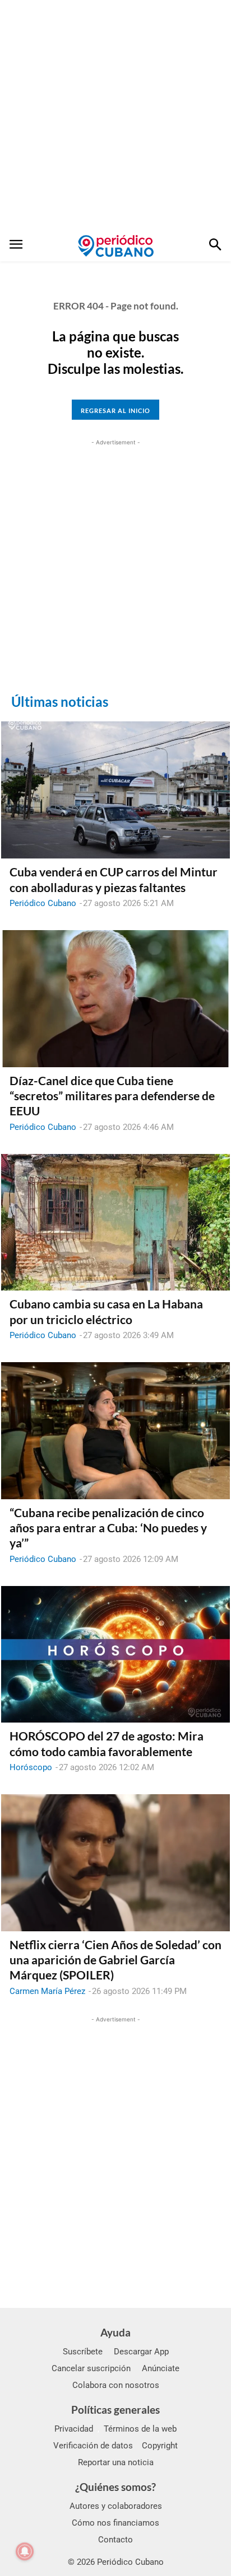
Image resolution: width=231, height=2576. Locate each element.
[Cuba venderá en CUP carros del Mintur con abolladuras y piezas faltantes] (115, 790)
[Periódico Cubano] (116, 246)
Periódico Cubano (43, 903)
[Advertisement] (115, 115)
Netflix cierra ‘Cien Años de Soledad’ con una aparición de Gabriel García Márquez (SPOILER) (115, 1960)
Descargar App (141, 2352)
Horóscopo (31, 1767)
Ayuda (115, 2332)
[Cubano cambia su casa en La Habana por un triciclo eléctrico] (115, 1223)
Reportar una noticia (116, 2462)
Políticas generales (115, 2410)
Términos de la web (140, 2429)
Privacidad (74, 2429)
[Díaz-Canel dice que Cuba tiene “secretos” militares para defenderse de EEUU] (115, 999)
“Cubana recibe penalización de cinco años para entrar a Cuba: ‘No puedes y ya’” (108, 1528)
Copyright (160, 2446)
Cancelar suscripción (91, 2368)
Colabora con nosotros (116, 2385)
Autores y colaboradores (116, 2506)
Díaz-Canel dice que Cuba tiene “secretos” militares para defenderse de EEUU (112, 1096)
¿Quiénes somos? (115, 2487)
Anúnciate (161, 2368)
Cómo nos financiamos (115, 2523)
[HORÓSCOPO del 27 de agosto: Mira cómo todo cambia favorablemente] (115, 1655)
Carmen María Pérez (47, 1991)
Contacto (115, 2540)
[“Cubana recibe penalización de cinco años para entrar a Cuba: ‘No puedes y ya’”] (115, 1431)
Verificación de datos (93, 2446)
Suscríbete (83, 2352)
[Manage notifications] (25, 2551)
